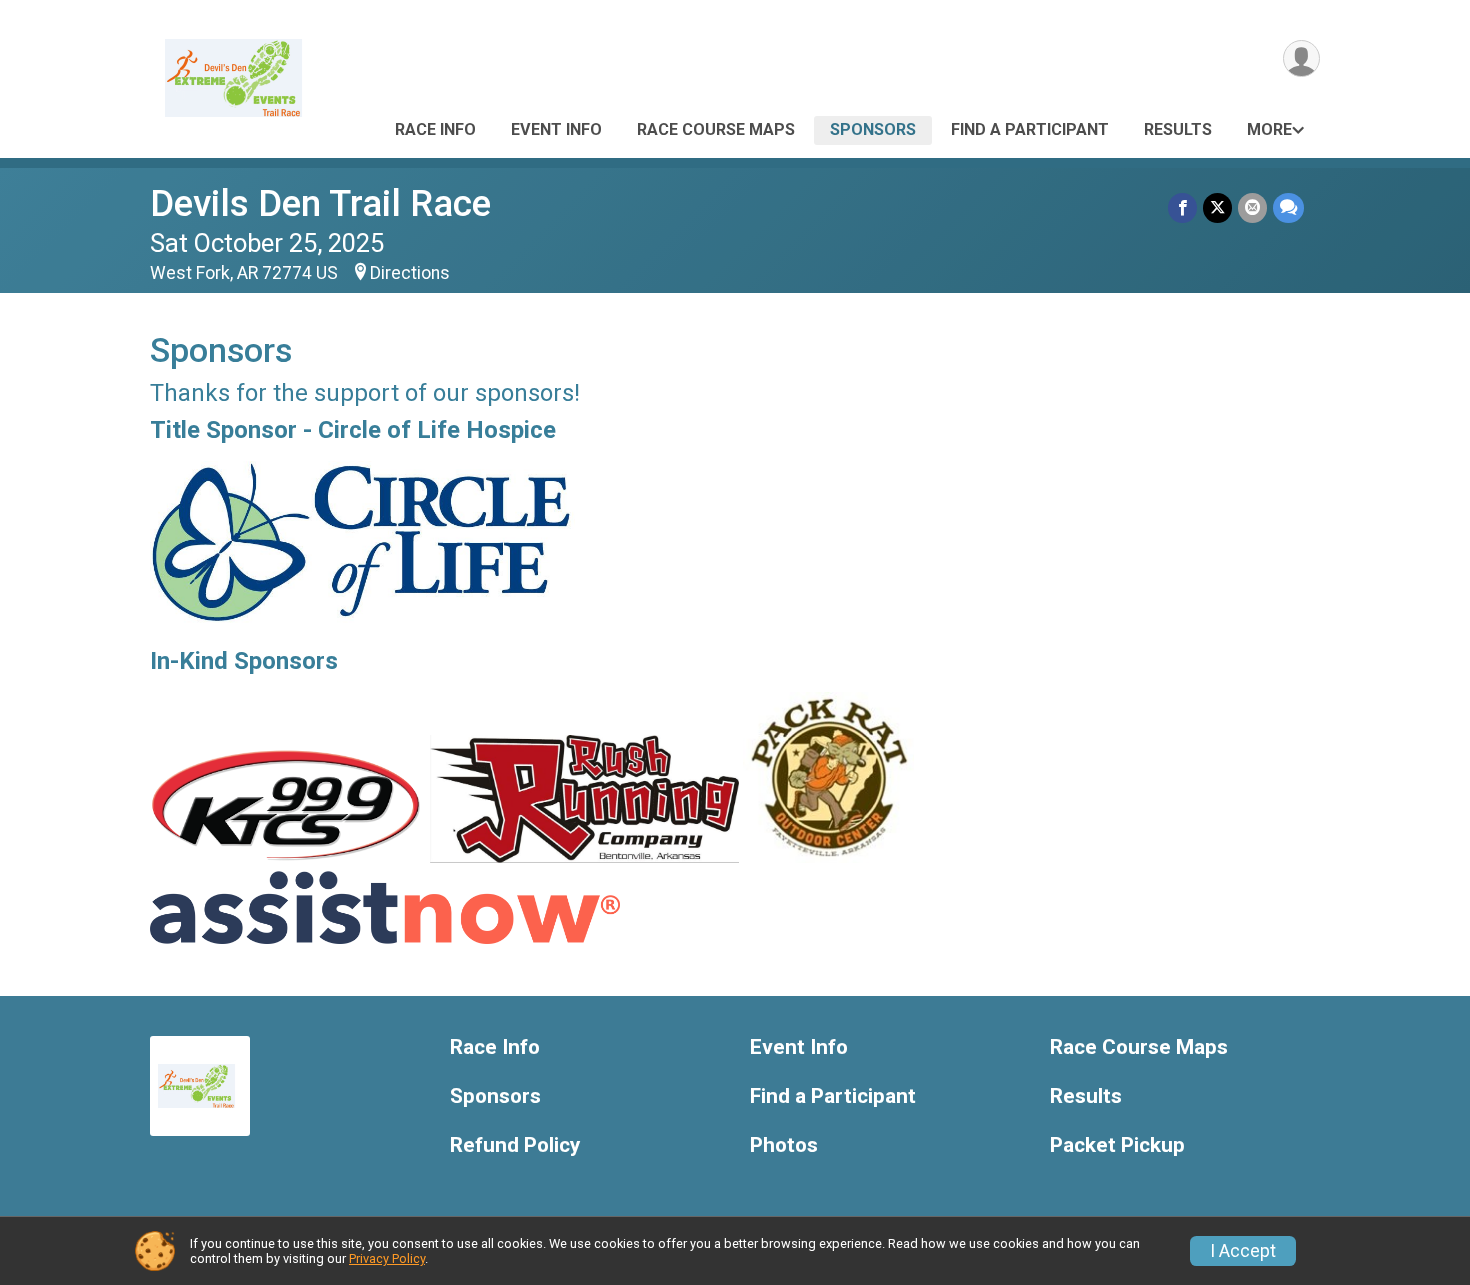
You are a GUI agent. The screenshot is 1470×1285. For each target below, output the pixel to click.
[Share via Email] (1252, 207)
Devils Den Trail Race (320, 203)
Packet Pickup (1117, 1145)
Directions (410, 273)
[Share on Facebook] (1182, 207)
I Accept (1243, 1251)
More (1269, 129)
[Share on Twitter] (1217, 207)
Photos (784, 1145)
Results (1178, 129)
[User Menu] (1301, 58)
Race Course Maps (716, 129)
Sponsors (873, 129)
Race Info (435, 129)
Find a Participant (1030, 129)
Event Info (556, 129)
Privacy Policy (387, 1258)
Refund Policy (515, 1145)
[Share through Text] (1288, 207)
